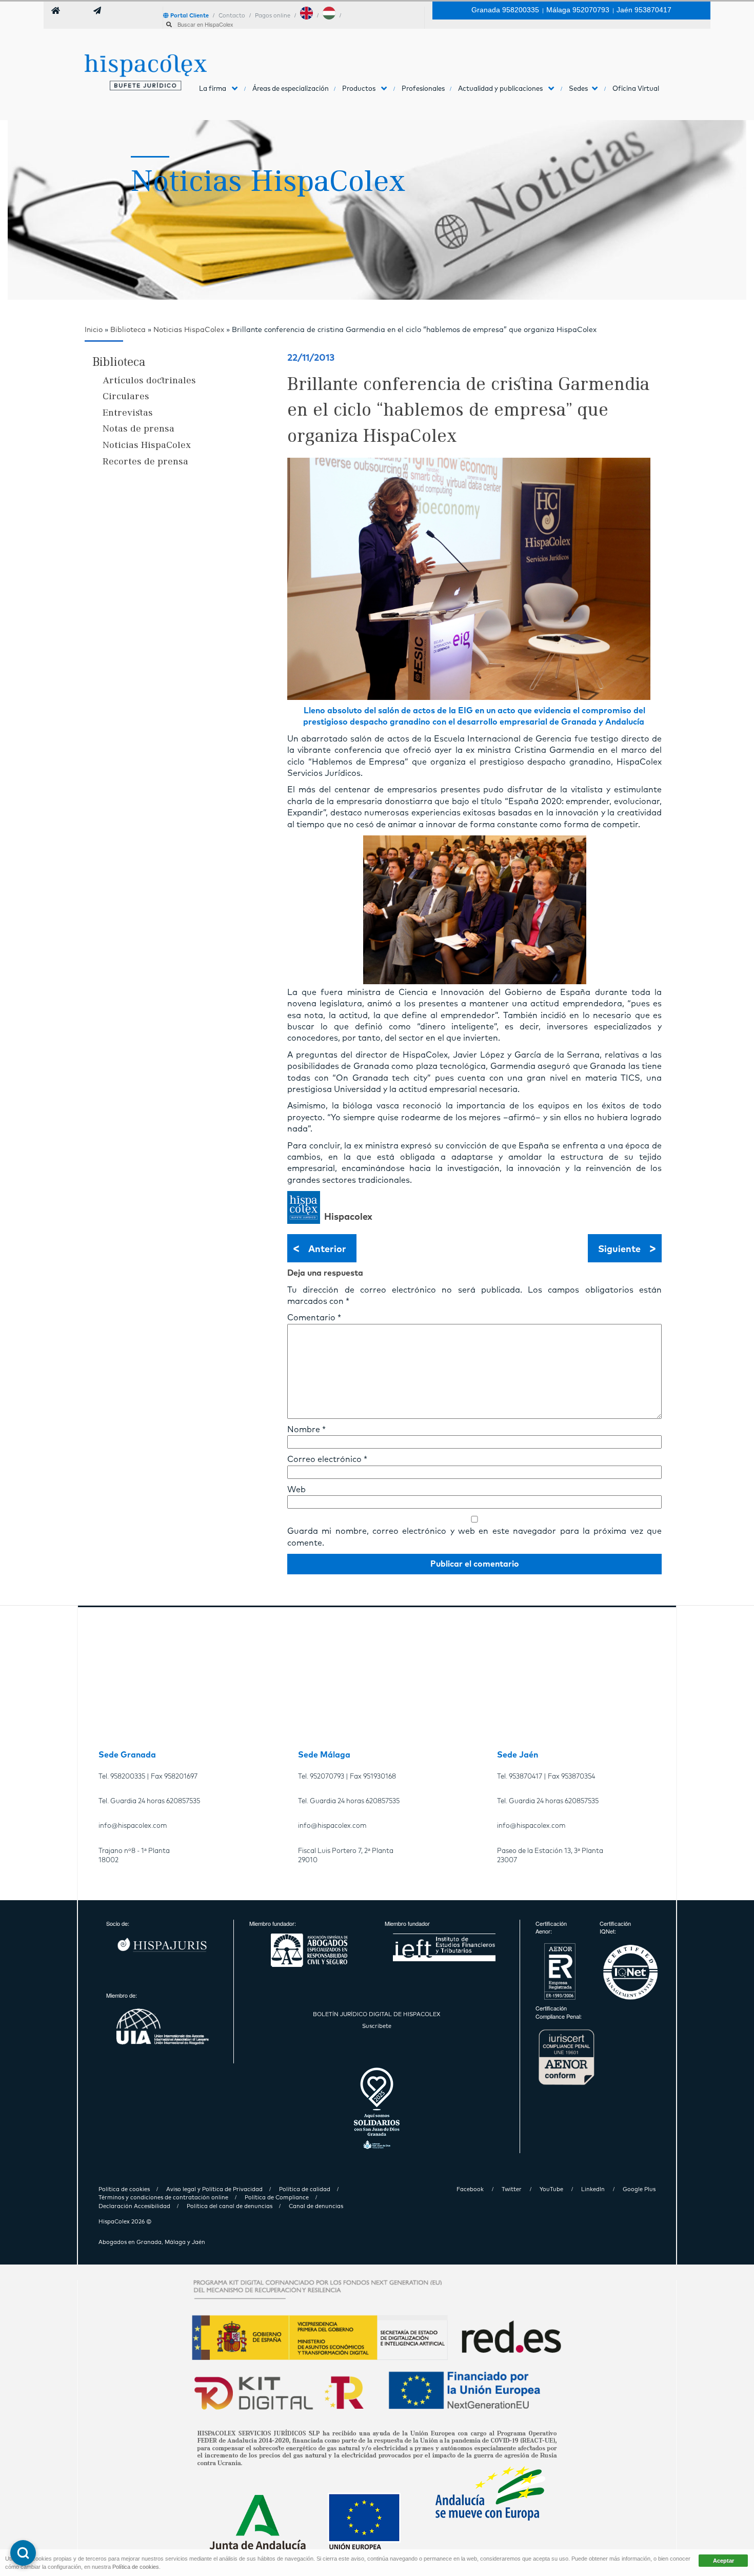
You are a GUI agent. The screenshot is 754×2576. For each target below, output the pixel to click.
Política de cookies (136, 2567)
